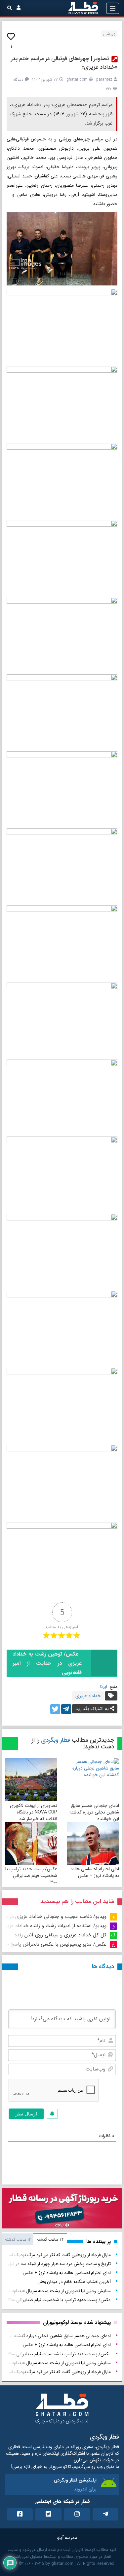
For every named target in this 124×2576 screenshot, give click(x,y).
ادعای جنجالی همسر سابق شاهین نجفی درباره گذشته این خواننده (94, 1812)
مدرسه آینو (67, 2538)
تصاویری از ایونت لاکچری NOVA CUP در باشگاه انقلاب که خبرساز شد (34, 1812)
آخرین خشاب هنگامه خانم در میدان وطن (74, 2282)
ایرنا (104, 1687)
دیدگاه (18, 79)
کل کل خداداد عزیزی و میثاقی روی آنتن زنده (61, 1935)
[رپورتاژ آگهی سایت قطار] (62, 2210)
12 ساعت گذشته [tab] (18, 2240)
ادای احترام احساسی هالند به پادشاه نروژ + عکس (95, 1872)
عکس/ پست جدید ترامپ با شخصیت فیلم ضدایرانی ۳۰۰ (31, 1876)
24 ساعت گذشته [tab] (50, 2240)
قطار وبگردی (56, 1740)
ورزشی (109, 34)
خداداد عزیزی (88, 1696)
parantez (104, 79)
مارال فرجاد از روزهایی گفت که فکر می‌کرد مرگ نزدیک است (57, 2255)
